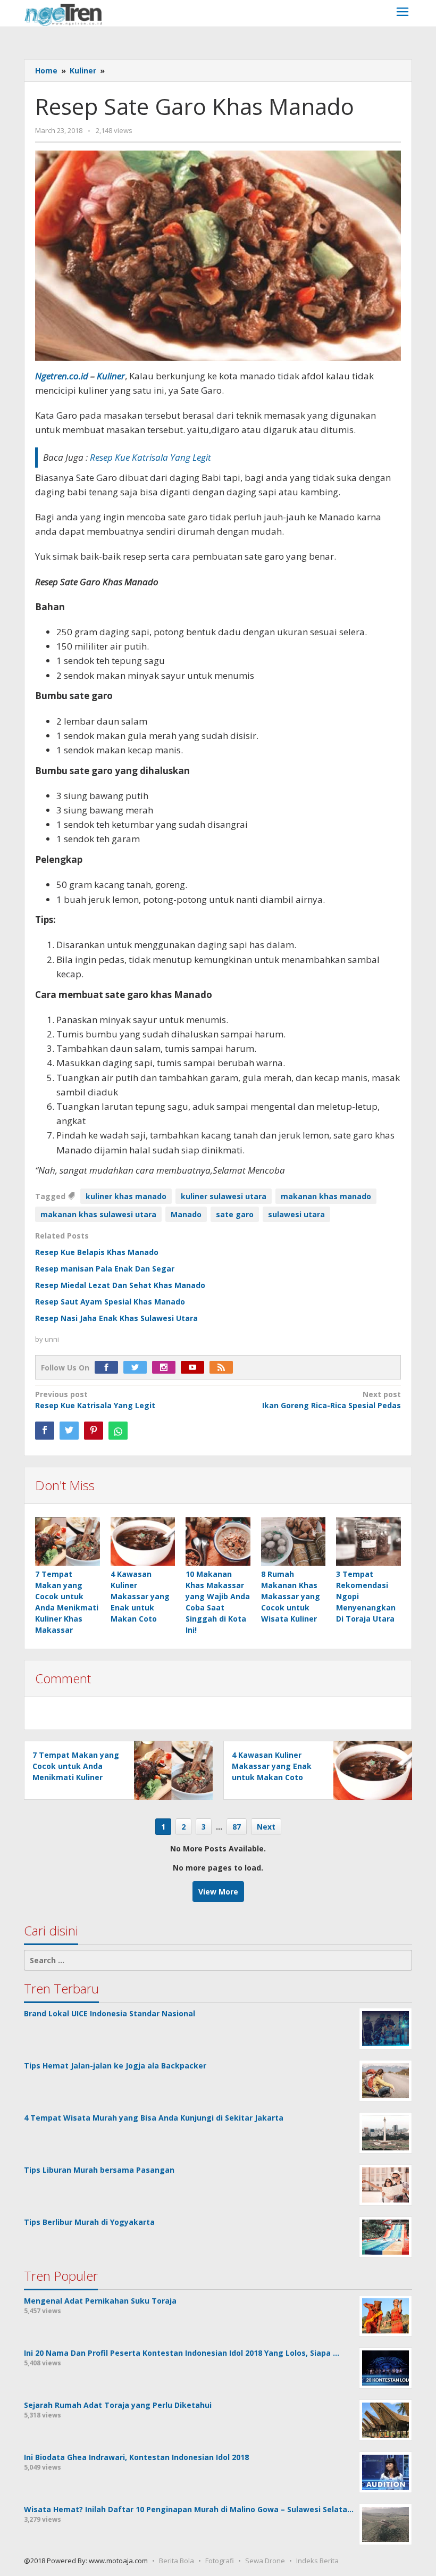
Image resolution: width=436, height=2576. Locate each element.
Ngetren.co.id (62, 376)
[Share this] (45, 1431)
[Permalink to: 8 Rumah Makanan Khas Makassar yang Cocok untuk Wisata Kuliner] (294, 1542)
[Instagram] (166, 1368)
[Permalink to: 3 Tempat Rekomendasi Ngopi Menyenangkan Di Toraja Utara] (368, 1542)
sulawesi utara (296, 1214)
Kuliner (111, 376)
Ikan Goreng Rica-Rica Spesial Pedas (332, 1400)
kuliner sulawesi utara (224, 1196)
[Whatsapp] (118, 1431)
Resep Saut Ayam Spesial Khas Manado (110, 1302)
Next (266, 1827)
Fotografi (220, 2561)
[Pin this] (94, 1431)
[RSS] (224, 1368)
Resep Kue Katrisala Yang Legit (95, 1400)
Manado (186, 1214)
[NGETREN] (63, 14)
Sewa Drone (265, 2561)
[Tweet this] (69, 1431)
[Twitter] (138, 1368)
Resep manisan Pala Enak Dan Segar (105, 1269)
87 (237, 1827)
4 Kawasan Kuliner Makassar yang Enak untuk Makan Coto (140, 1596)
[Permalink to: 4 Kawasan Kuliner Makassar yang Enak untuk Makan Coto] (143, 1542)
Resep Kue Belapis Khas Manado (97, 1252)
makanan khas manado (326, 1196)
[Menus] (403, 13)
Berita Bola (177, 2561)
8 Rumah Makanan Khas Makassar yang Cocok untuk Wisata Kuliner (291, 1596)
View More (218, 1892)
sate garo (235, 1214)
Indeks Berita (317, 2561)
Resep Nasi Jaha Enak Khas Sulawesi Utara (116, 1318)
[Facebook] (109, 1368)
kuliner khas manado (126, 1196)
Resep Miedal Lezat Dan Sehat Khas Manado (120, 1285)
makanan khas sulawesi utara (98, 1214)
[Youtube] (195, 1368)
